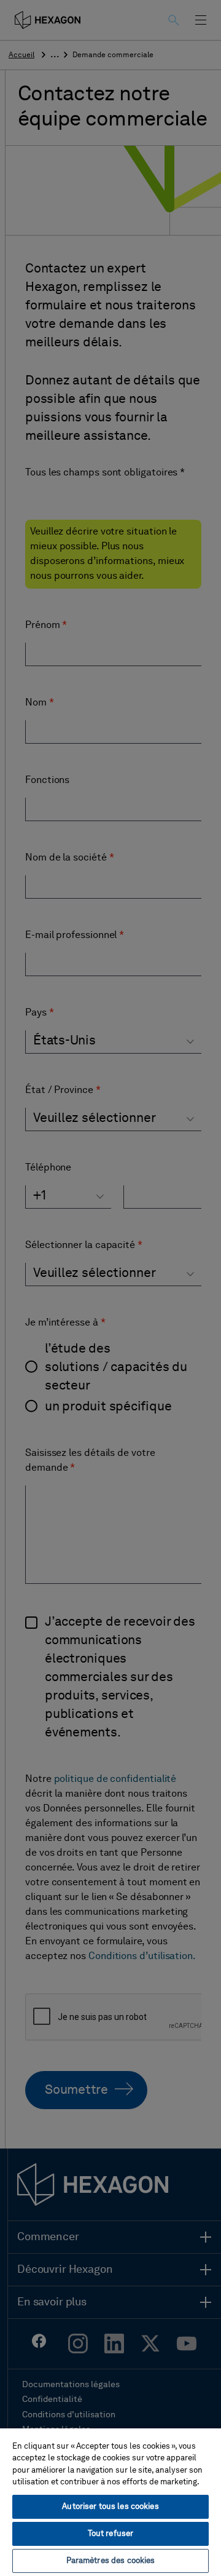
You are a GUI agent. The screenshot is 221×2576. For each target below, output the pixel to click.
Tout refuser (111, 2534)
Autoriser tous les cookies (110, 2507)
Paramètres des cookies (111, 2561)
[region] (110, 2502)
